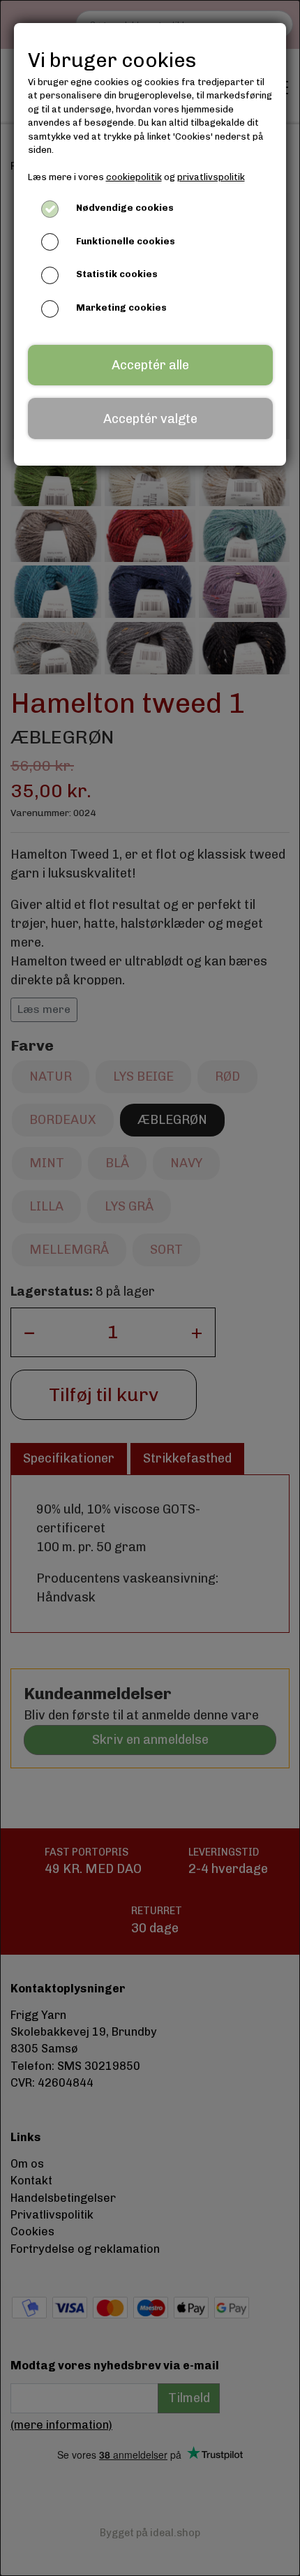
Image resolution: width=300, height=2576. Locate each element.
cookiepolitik (134, 177)
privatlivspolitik (211, 177)
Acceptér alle (150, 365)
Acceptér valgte (150, 419)
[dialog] (150, 1288)
